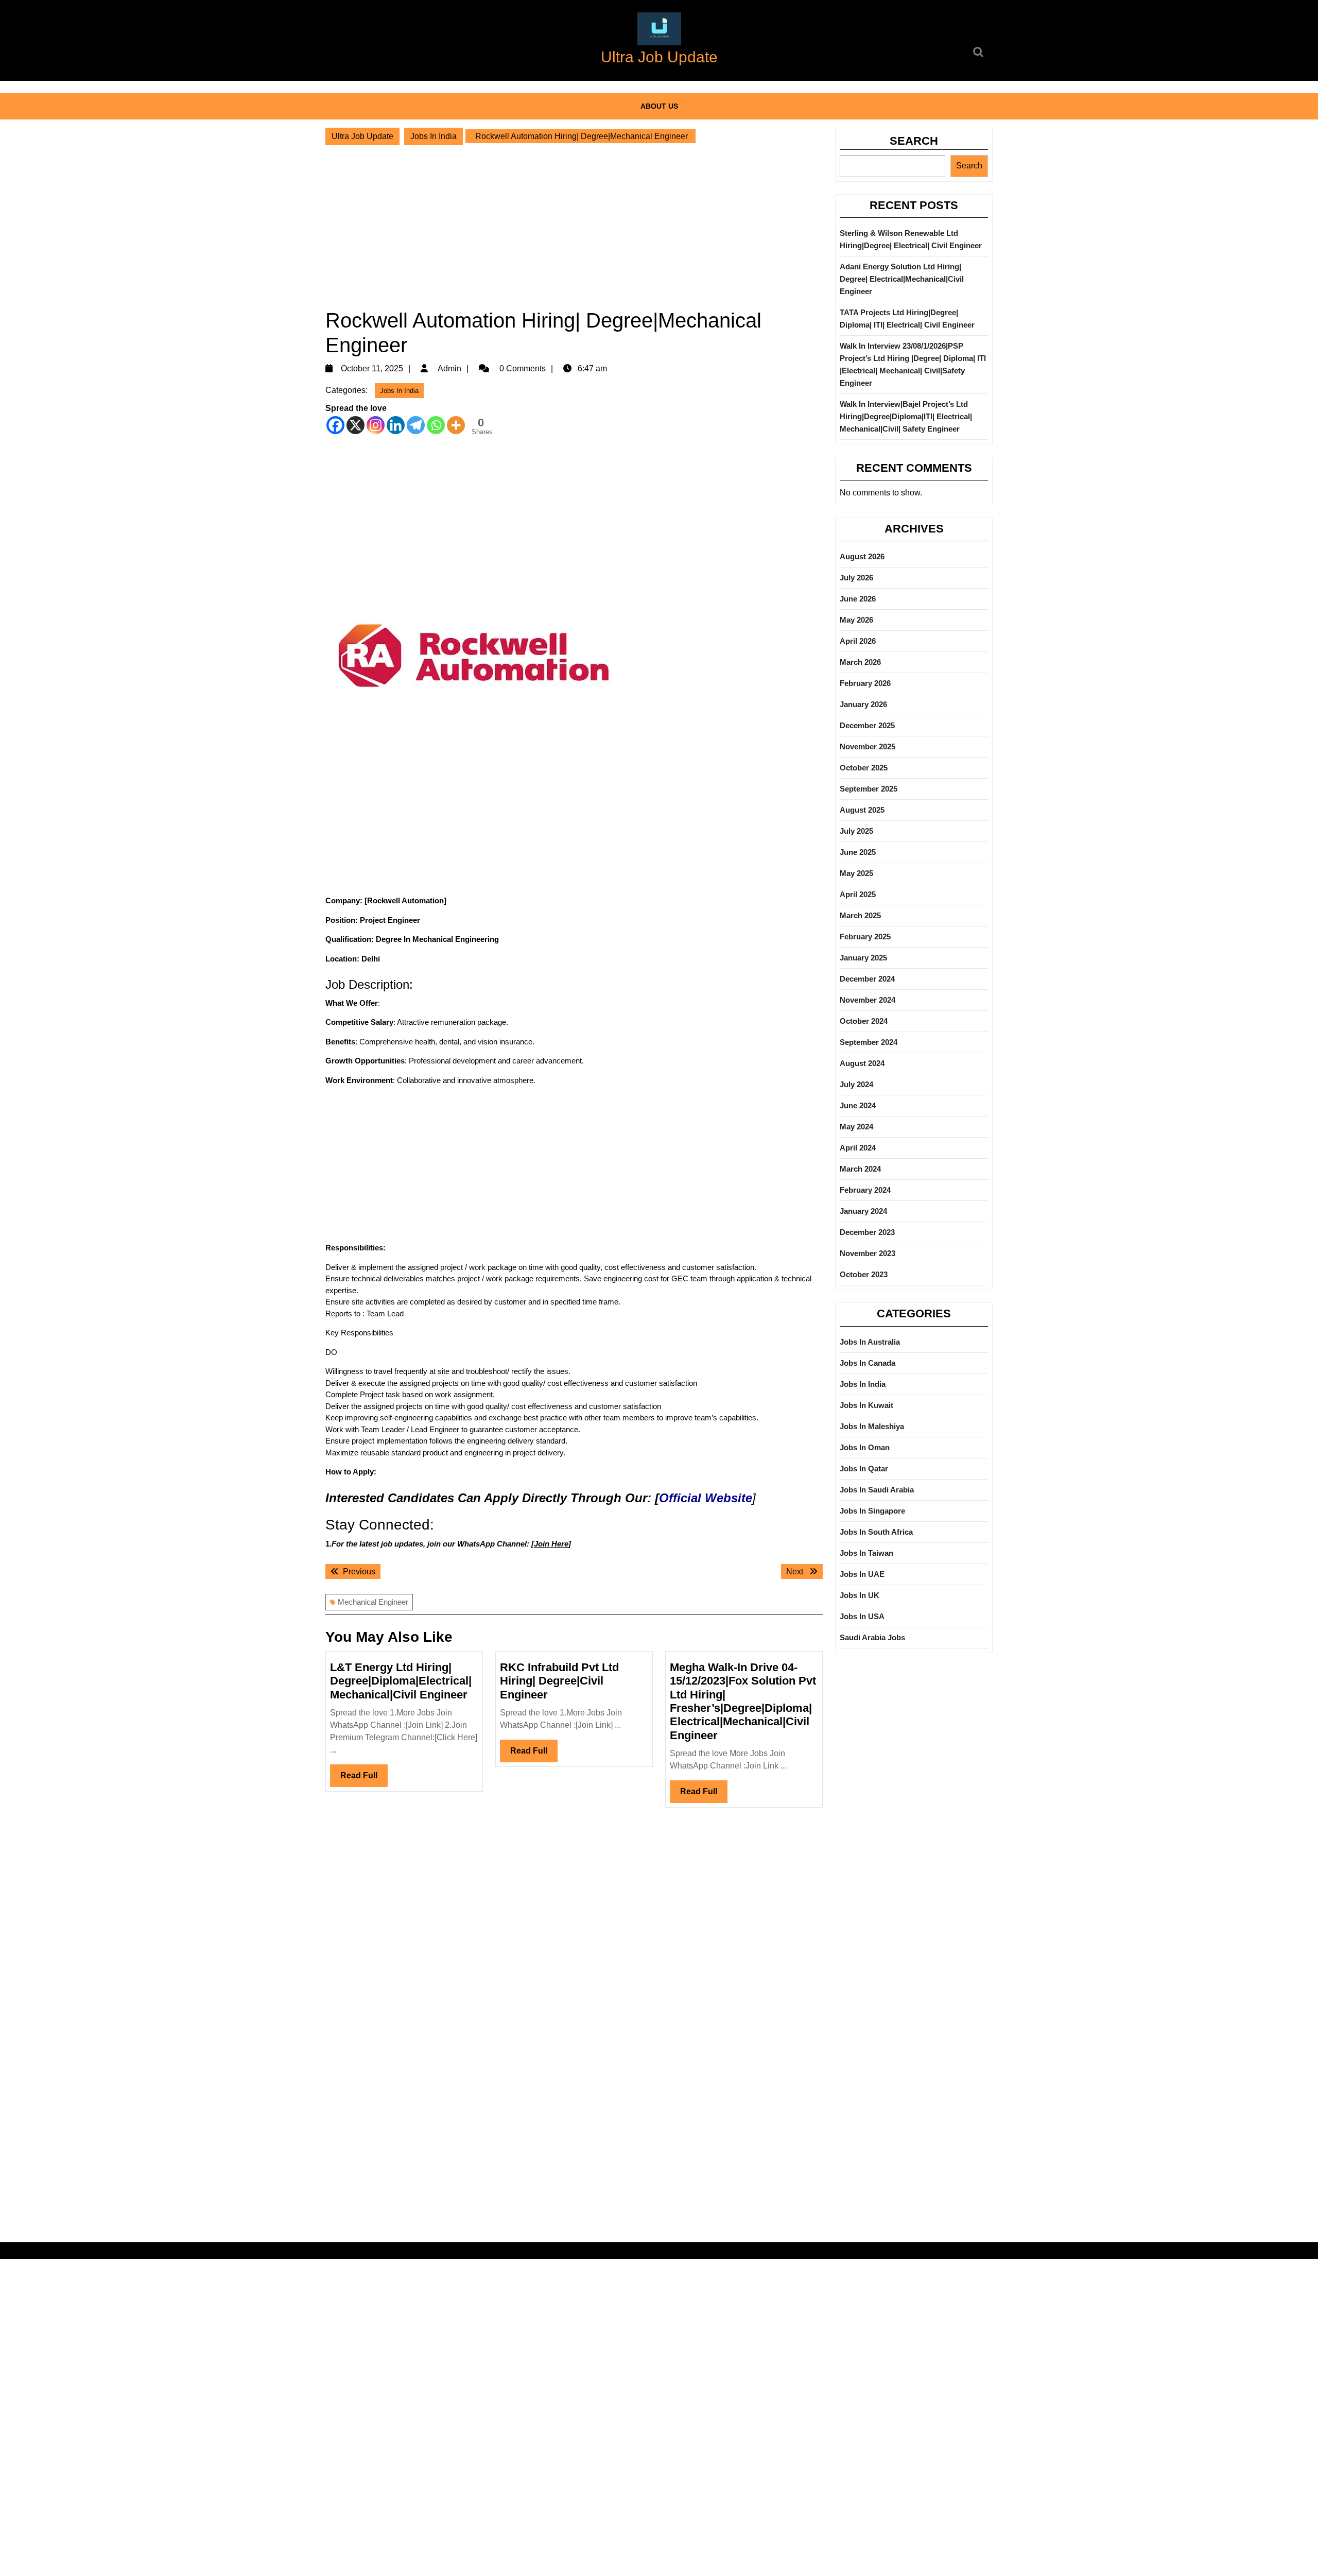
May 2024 (856, 1127)
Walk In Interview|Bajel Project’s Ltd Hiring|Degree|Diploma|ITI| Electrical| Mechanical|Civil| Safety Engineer (906, 416)
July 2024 (856, 1084)
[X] (355, 425)
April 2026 (858, 641)
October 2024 (864, 1021)
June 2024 (858, 1105)
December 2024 (867, 979)
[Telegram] (416, 425)
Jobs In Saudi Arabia (877, 1490)
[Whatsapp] (436, 425)
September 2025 (869, 789)
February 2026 (865, 683)
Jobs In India (433, 136)
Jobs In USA (862, 1616)
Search (914, 141)
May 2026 (856, 620)
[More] (456, 425)
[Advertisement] (574, 227)
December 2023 (867, 1232)
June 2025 (858, 852)
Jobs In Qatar (864, 1469)
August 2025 (862, 810)
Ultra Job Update (659, 57)
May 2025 (856, 873)
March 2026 (860, 662)
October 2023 (864, 1274)
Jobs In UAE (862, 1574)
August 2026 (862, 556)
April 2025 (858, 894)
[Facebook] (335, 425)
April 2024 (858, 1148)
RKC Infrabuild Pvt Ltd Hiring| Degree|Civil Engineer (559, 1681)
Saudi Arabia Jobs (872, 1637)
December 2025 (867, 725)
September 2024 (869, 1042)
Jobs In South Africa (876, 1532)
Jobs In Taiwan (866, 1553)
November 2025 (868, 746)
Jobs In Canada (868, 1363)
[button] (659, 29)
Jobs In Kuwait (866, 1405)
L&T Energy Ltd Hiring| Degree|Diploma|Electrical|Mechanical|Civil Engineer (401, 1681)
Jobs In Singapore (872, 1511)
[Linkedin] (396, 425)
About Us (659, 106)
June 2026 (858, 599)
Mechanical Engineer (373, 1602)
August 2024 (862, 1063)
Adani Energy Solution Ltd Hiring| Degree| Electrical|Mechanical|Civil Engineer (902, 279)
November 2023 (868, 1253)
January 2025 (863, 958)
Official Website (706, 1498)
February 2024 (865, 1190)
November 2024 (868, 1000)
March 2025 (860, 915)
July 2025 (856, 831)
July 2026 (856, 578)
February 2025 (865, 937)
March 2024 (860, 1169)
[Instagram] (376, 425)
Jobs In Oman (865, 1447)
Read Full (364, 1779)
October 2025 (864, 768)
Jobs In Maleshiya (872, 1426)
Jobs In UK (860, 1595)
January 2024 (863, 1211)
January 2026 (863, 704)
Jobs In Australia (870, 1342)
